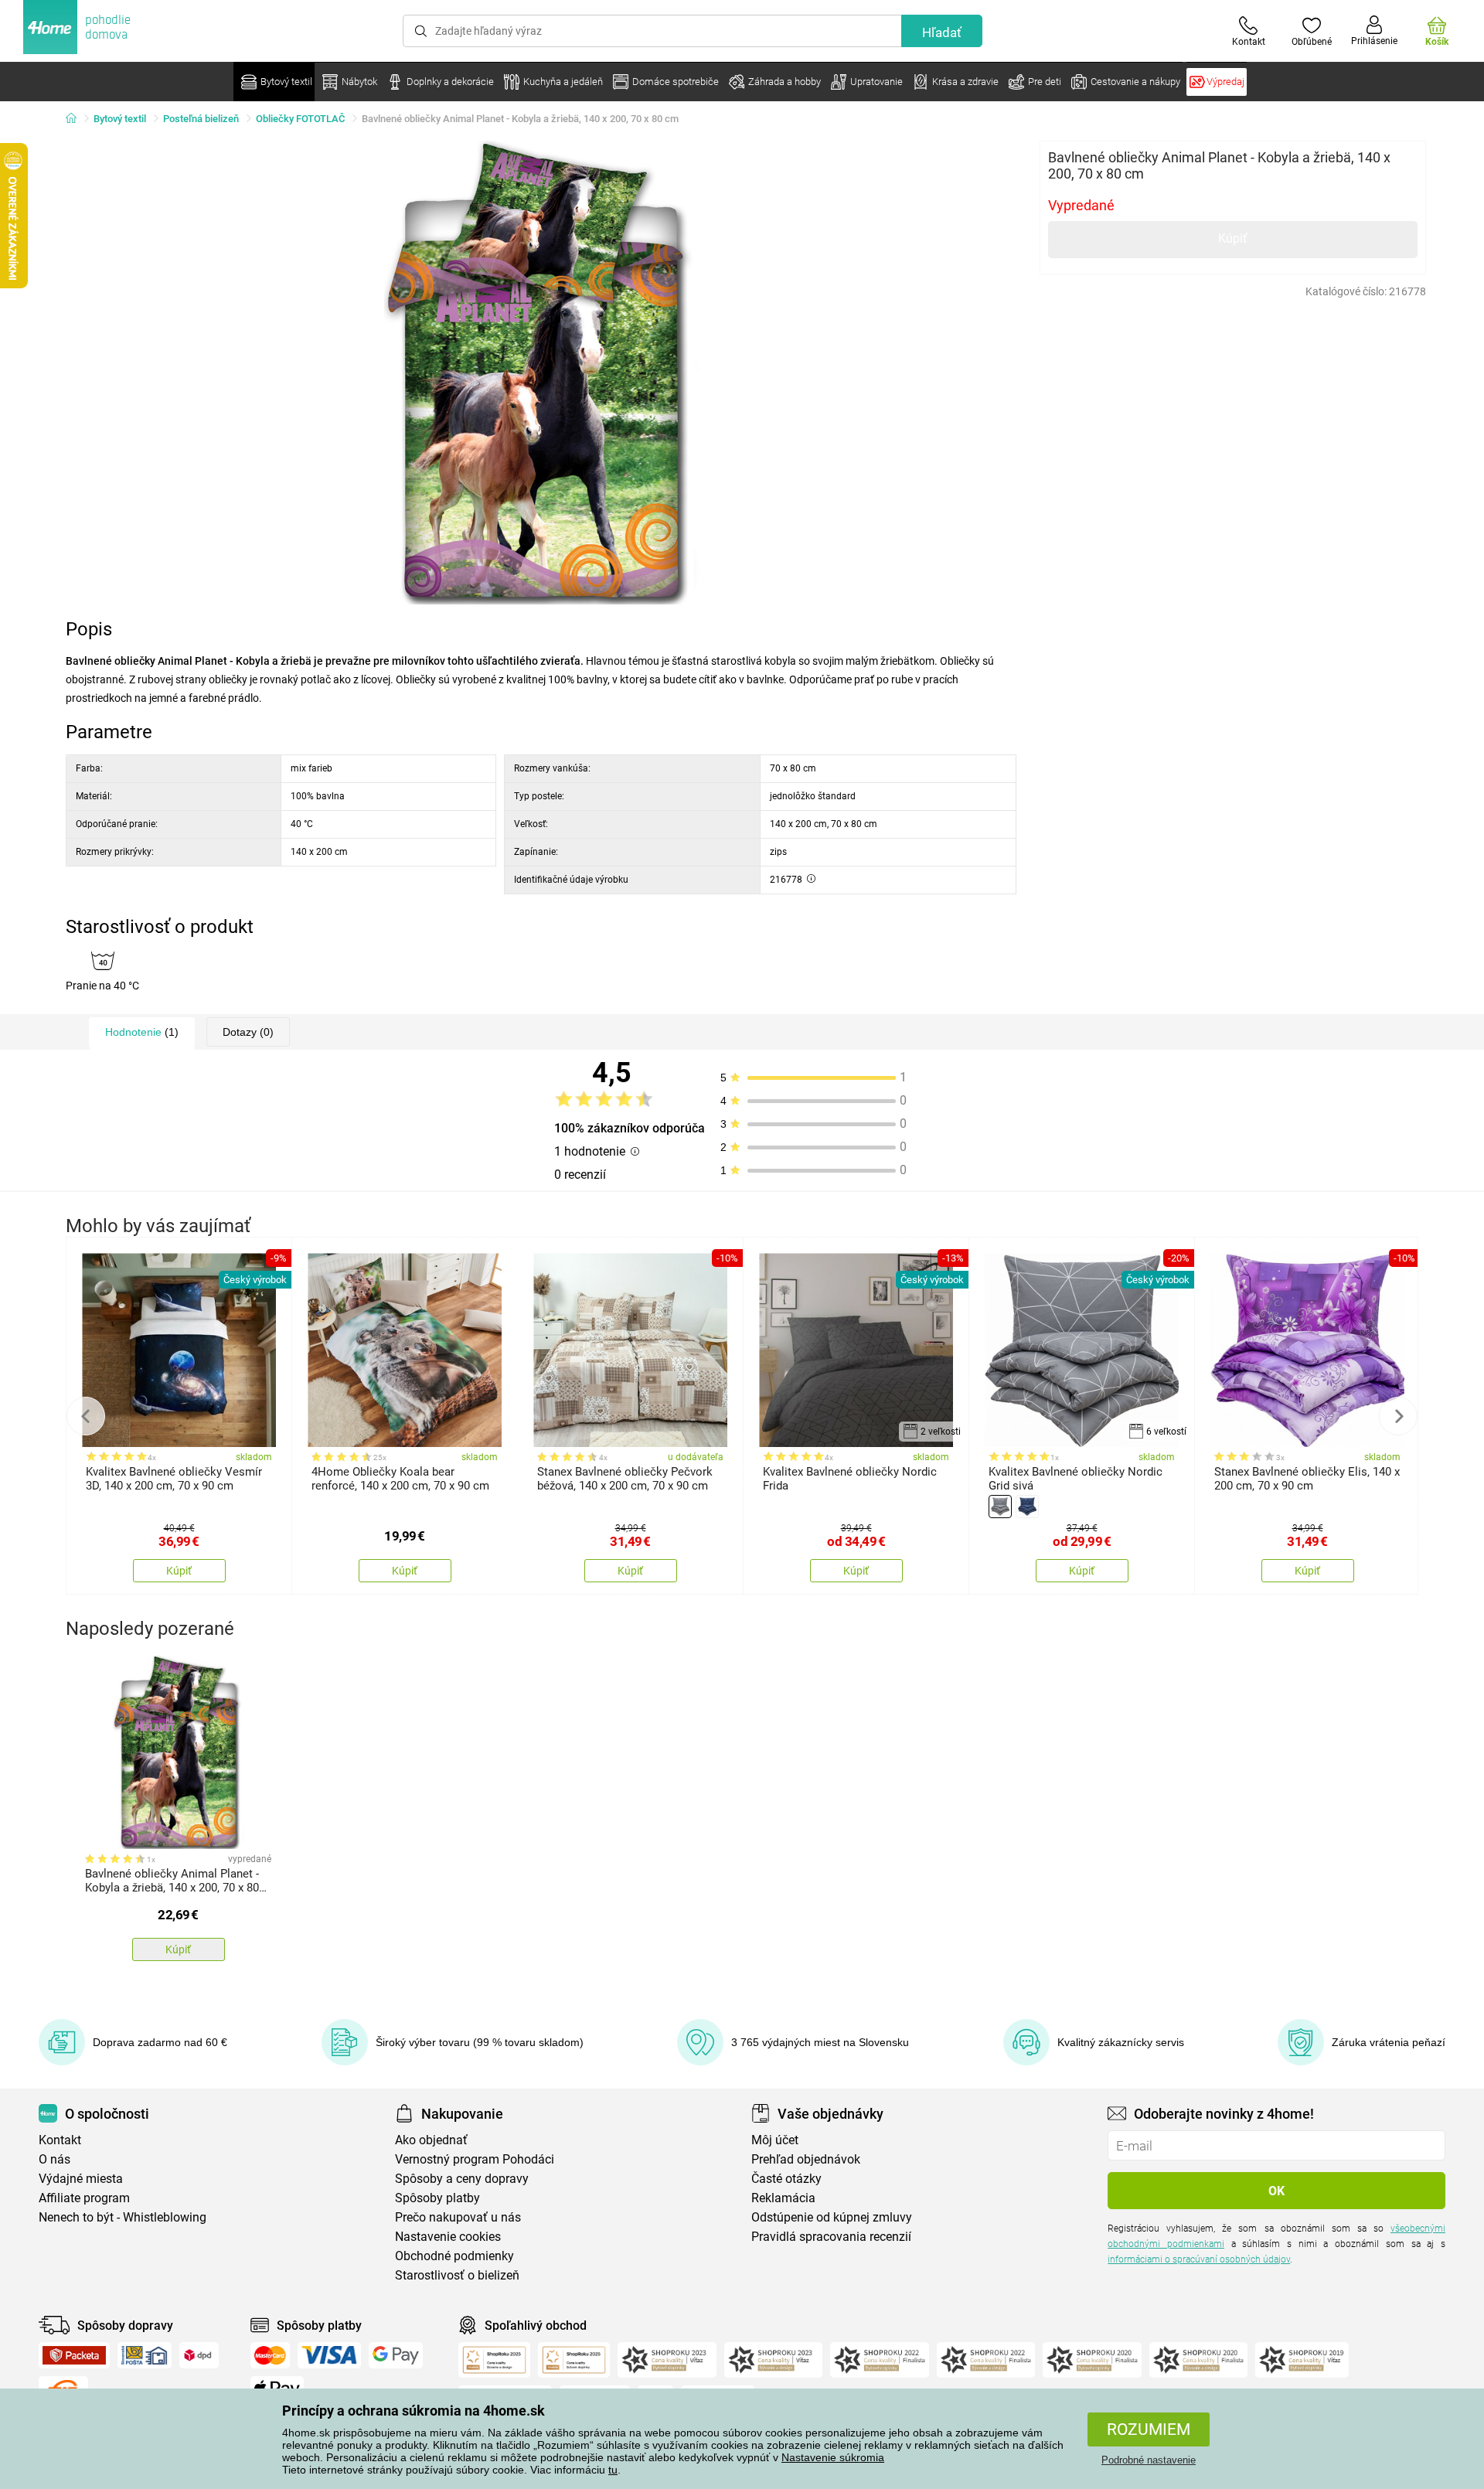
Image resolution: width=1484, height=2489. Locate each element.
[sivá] (1000, 1507)
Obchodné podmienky (454, 2256)
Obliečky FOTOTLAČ (300, 119)
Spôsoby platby (437, 2198)
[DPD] (199, 2355)
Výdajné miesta (81, 2179)
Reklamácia (783, 2198)
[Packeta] (74, 2355)
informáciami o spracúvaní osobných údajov (1199, 2259)
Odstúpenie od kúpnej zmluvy (832, 2217)
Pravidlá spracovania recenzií (831, 2237)
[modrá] (1027, 1507)
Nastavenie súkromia (833, 2457)
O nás (54, 2159)
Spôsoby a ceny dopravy (462, 2179)
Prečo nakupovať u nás (458, 2217)
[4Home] (77, 119)
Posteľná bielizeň (201, 119)
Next (1398, 1416)
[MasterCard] (270, 2355)
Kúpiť (1233, 238)
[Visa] (329, 2355)
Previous (86, 1416)
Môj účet (775, 2140)
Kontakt (60, 2140)
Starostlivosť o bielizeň (457, 2275)
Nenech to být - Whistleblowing (123, 2217)
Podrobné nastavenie (1149, 2460)
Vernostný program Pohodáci (475, 2159)
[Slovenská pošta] (145, 2355)
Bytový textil (120, 119)
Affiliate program (84, 2198)
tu (613, 2470)
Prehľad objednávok (806, 2159)
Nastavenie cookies (448, 2237)
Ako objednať (431, 2140)
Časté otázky (786, 2179)
